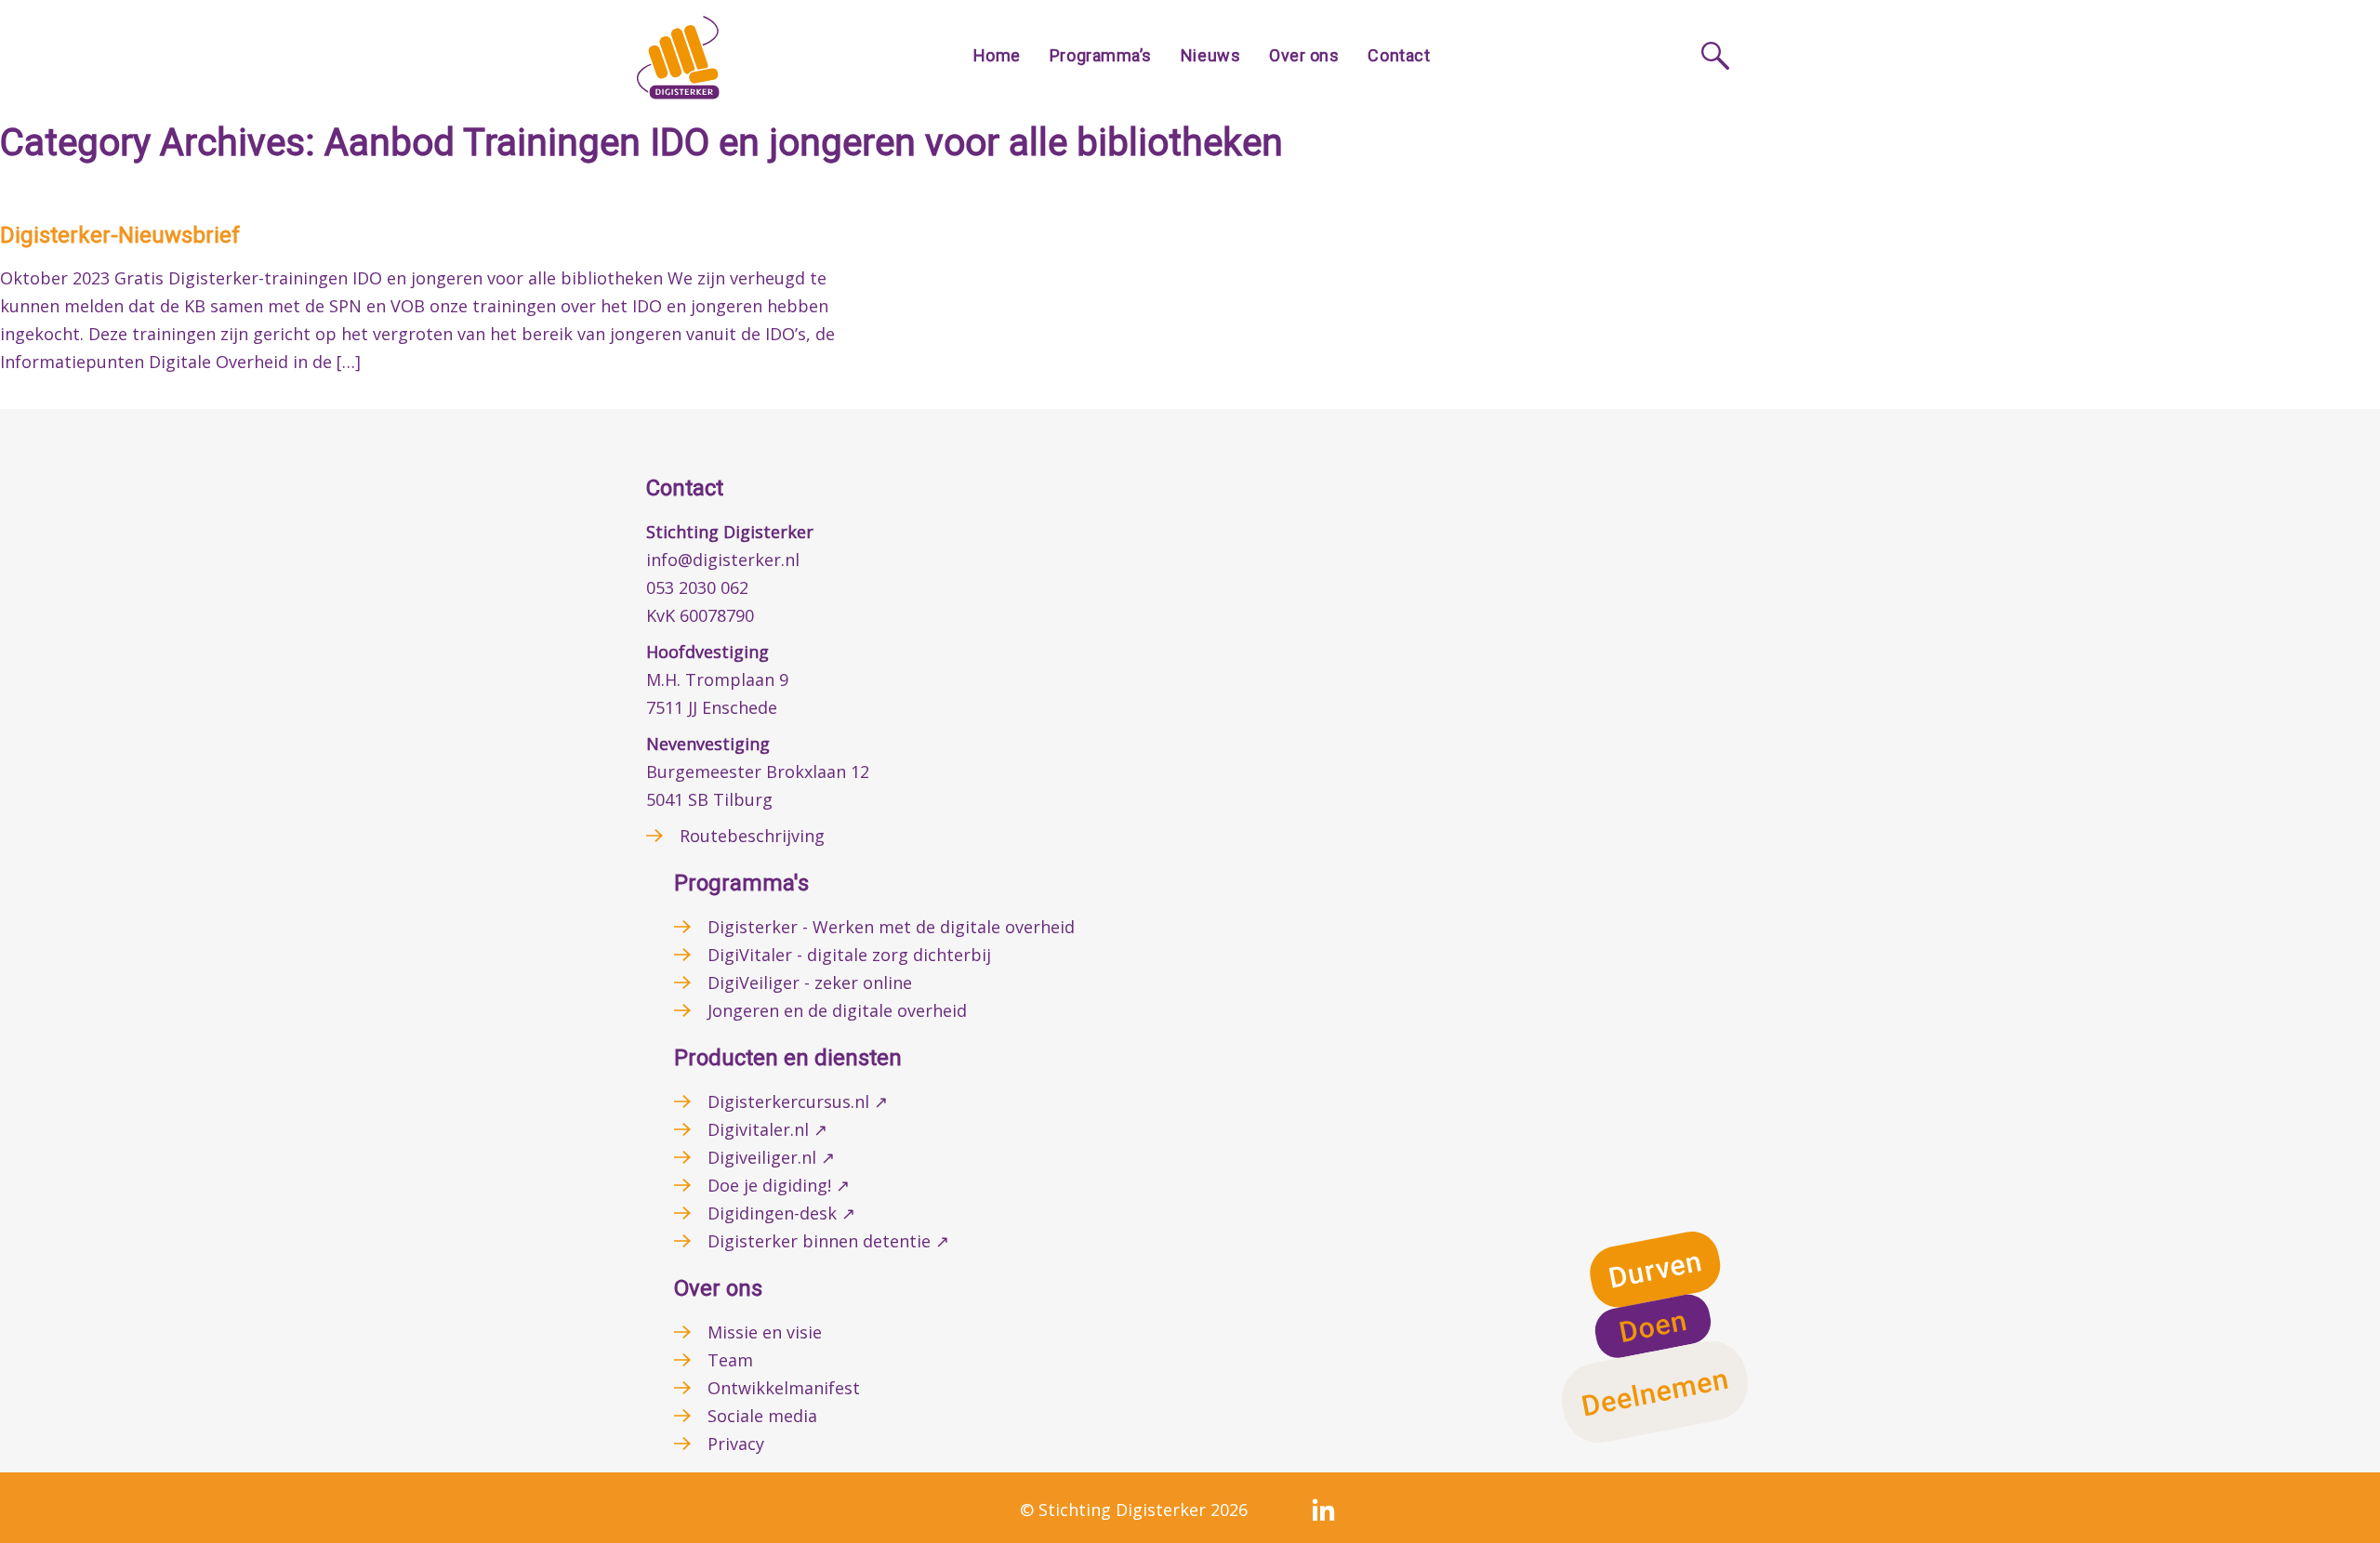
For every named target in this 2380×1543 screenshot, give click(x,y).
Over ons (1304, 55)
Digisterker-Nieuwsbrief (120, 235)
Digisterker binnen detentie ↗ (828, 1241)
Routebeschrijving (752, 836)
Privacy (736, 1444)
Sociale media (762, 1416)
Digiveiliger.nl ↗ (771, 1157)
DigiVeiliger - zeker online (810, 983)
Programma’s (1101, 55)
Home (997, 55)
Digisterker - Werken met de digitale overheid (891, 927)
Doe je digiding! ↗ (779, 1185)
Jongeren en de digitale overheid (837, 1010)
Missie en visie (765, 1332)
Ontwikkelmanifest (784, 1388)
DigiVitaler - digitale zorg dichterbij (849, 955)
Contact (1399, 55)
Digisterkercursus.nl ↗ (798, 1101)
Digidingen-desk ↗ (781, 1213)
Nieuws (1210, 55)
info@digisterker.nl (723, 560)
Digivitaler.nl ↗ (767, 1129)
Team (730, 1360)
